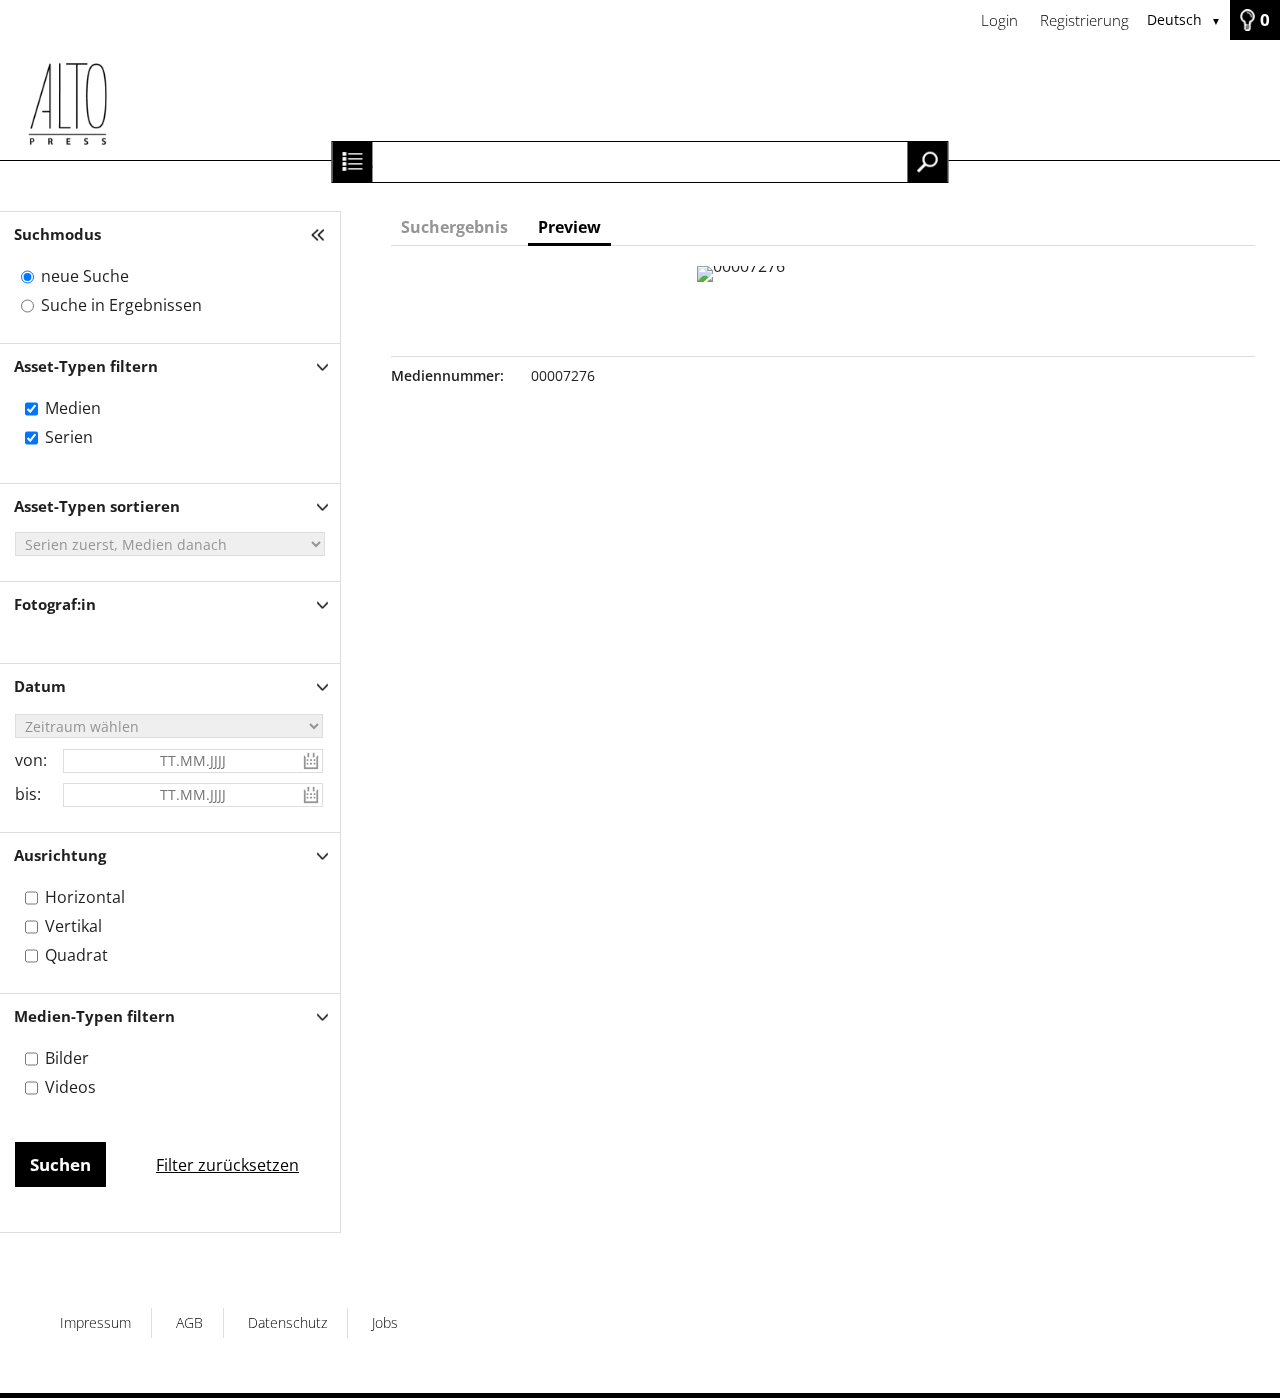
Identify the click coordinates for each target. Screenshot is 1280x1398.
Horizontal (85, 897)
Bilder (67, 1058)
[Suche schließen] (352, 162)
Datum (40, 686)
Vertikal (73, 926)
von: (31, 760)
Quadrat (76, 955)
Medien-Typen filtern (94, 1016)
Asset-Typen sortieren (97, 506)
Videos (70, 1087)
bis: (28, 794)
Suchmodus (57, 234)
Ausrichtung (60, 855)
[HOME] (640, 100)
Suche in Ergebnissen (121, 305)
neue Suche (85, 276)
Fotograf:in (55, 604)
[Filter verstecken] (320, 234)
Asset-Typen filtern (86, 366)
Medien (73, 408)
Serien (69, 437)
